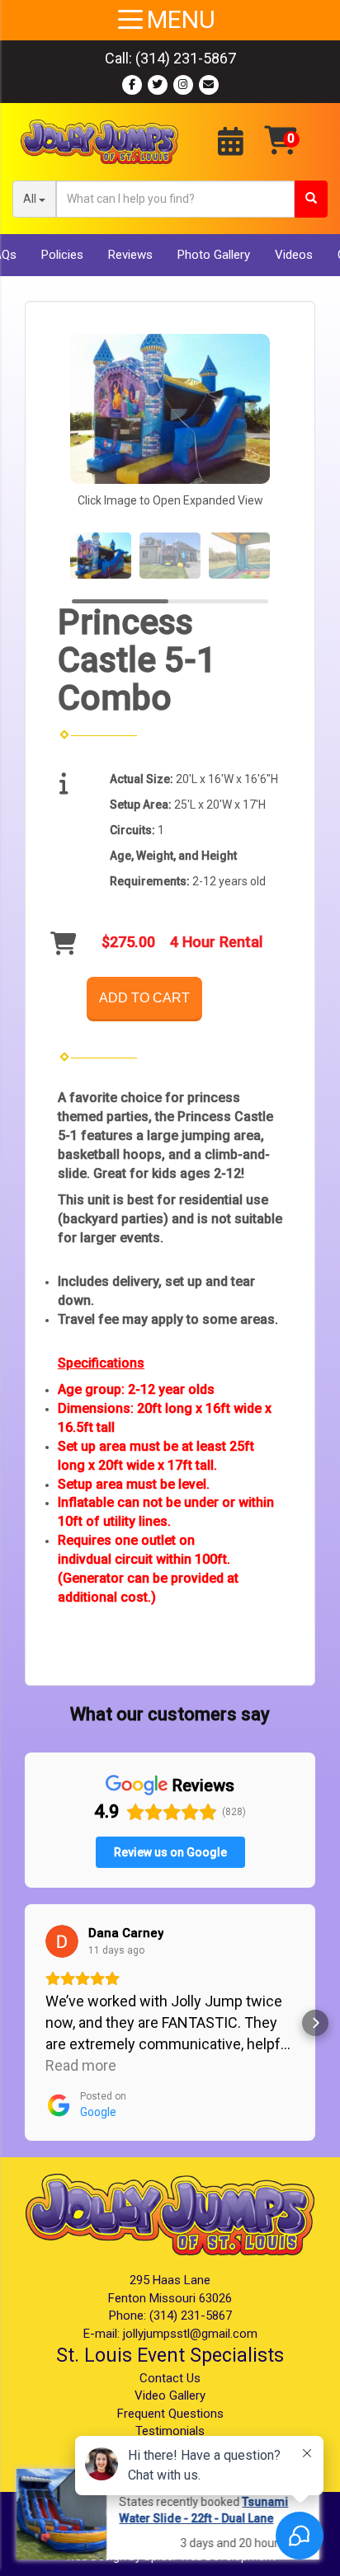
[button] (25, 2023)
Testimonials (170, 2431)
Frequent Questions (170, 2414)
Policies (62, 255)
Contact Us (170, 2378)
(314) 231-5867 (186, 58)
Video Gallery (170, 2395)
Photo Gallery (214, 255)
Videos (294, 255)
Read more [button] (81, 2065)
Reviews (130, 255)
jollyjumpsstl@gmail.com (190, 2334)
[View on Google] (62, 1941)
